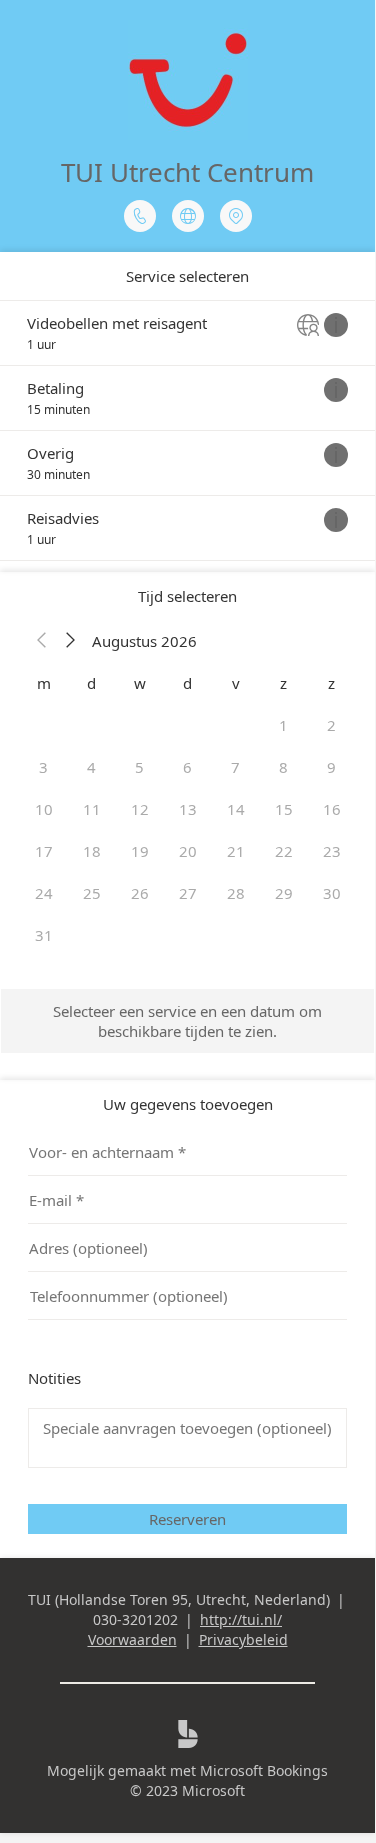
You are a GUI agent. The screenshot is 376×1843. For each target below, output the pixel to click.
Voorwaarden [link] (132, 1639)
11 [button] (92, 809)
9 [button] (331, 767)
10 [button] (44, 809)
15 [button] (284, 809)
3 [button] (43, 767)
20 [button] (188, 851)
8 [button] (283, 767)
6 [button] (187, 767)
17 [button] (44, 851)
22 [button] (284, 851)
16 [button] (332, 809)
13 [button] (188, 809)
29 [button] (284, 893)
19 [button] (140, 851)
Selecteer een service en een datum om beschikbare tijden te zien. (187, 1021)
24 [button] (44, 893)
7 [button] (235, 767)
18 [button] (92, 851)
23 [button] (332, 851)
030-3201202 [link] (135, 1619)
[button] (42, 641)
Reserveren (187, 1519)
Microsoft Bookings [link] (264, 1770)
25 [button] (92, 893)
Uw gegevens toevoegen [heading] (188, 1104)
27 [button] (188, 893)
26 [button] (140, 893)
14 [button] (236, 809)
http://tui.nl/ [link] (241, 1619)
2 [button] (331, 725)
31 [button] (44, 935)
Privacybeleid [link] (243, 1639)
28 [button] (236, 893)
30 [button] (332, 893)
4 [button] (91, 767)
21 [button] (236, 851)
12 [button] (140, 809)
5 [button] (139, 767)
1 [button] (283, 725)
